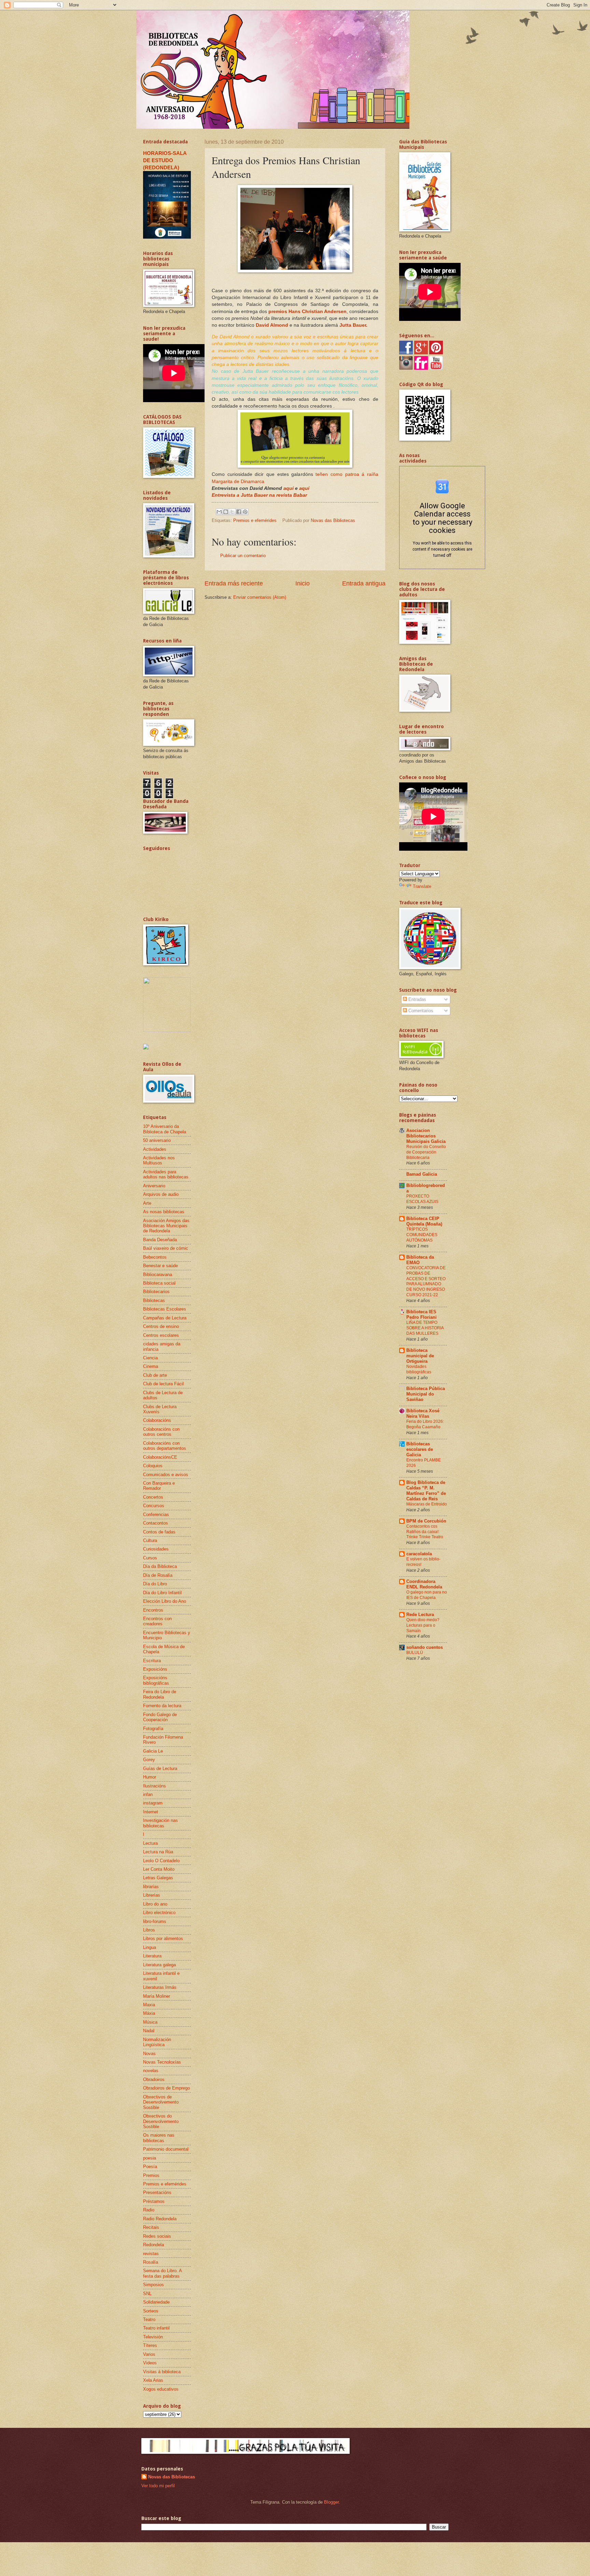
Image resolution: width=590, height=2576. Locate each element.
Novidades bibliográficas (419, 1369)
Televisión (153, 2337)
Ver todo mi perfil (158, 2486)
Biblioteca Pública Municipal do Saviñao (426, 1394)
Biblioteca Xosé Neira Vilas (423, 1413)
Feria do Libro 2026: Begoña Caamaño (425, 1424)
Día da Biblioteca (160, 1566)
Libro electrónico (159, 1913)
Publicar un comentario (243, 556)
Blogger (331, 2502)
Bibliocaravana (158, 1275)
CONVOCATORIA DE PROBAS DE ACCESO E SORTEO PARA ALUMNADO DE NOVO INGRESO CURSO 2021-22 (426, 1282)
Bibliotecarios (156, 1292)
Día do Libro (155, 1584)
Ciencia (150, 1358)
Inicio (303, 583)
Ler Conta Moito (159, 1869)
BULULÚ (415, 1653)
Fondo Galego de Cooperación (160, 1717)
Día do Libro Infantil (162, 1593)
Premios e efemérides (255, 520)
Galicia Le (153, 1751)
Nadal (149, 2031)
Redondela (153, 2245)
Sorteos (151, 2311)
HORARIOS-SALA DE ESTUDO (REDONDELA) (165, 160)
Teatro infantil (156, 2328)
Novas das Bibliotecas (172, 2477)
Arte (147, 1203)
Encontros (153, 1610)
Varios (149, 2354)
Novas (149, 2054)
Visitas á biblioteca (162, 2372)
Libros (149, 1930)
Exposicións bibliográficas (156, 1680)
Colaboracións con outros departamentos (165, 1446)
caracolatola (419, 1554)
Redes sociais (157, 2236)
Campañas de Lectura (165, 1318)
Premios (151, 2175)
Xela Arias (153, 2380)
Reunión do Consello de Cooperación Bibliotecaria (426, 1152)
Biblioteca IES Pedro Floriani (422, 1314)
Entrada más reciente (234, 583)
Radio (149, 2210)
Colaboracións (157, 1420)
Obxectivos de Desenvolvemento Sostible (161, 2102)
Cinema (151, 1366)
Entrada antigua (364, 583)
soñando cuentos (425, 1647)
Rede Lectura (420, 1615)
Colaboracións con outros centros (161, 1432)
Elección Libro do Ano (165, 1601)
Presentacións (157, 2192)
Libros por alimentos (163, 1938)
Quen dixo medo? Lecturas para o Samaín (423, 1625)
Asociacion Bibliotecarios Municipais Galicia (426, 1136)
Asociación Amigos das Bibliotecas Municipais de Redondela (166, 1226)
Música (150, 2022)
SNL (147, 2294)
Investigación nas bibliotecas (160, 1823)
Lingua (150, 1947)
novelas (151, 2071)
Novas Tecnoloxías (162, 2062)
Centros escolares (161, 1335)
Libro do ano (155, 1904)
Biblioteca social (159, 1283)
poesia (150, 2158)
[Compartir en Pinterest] (245, 512)
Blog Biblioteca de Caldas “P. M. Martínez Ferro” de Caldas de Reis (426, 1491)
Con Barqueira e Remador (159, 1486)
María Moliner (157, 1996)
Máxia (149, 2013)
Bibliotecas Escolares (165, 1309)
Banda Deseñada (160, 1240)
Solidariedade (156, 2302)
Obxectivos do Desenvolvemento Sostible (161, 2121)
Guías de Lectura (160, 1768)
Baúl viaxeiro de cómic (166, 1248)
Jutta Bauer (353, 325)
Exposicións (155, 1669)
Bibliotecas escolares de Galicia (420, 1449)
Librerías (152, 1895)
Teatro (149, 2319)
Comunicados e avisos (166, 1475)
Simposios (153, 2285)
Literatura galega (159, 1965)
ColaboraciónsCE (160, 1457)
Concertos (153, 1497)
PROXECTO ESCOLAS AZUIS (422, 1199)
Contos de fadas (159, 1532)
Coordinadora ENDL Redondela (424, 1584)
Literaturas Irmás (160, 1987)
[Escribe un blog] (226, 512)
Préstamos (154, 2201)
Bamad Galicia (422, 1174)
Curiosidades (156, 1549)
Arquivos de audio (161, 1194)
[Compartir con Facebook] (239, 512)
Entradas (417, 999)
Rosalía (151, 2262)
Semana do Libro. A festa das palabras (162, 2273)
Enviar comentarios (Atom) (260, 597)
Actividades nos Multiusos (159, 1160)
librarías (151, 1887)
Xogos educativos (161, 2389)
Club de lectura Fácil (163, 1384)
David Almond (272, 325)
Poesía (150, 2167)
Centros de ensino (161, 1326)
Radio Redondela (160, 2219)
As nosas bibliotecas (164, 1212)
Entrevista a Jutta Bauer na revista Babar (259, 495)
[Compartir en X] (232, 512)
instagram (153, 1803)
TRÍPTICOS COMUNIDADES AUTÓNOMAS (422, 1235)
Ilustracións (154, 1786)
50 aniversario (157, 1140)
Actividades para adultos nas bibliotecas (166, 1174)
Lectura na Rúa (158, 1852)
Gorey (149, 1760)
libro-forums (155, 1921)
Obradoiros (154, 2079)
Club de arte (155, 1375)
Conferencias (156, 1515)
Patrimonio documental (166, 2149)
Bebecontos (155, 1257)
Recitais (151, 2227)
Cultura (150, 1540)
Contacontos (156, 1523)
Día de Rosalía (158, 1575)
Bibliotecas (154, 1300)
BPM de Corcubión (426, 1521)
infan (148, 1794)
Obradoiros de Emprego (166, 2088)
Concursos (154, 1506)
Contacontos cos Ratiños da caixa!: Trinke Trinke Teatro (425, 1532)
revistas (151, 2254)
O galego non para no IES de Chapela (427, 1595)
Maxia (149, 2005)
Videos (150, 2363)
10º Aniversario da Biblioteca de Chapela (165, 1129)
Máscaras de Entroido (427, 1504)
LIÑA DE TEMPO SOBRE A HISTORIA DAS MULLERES (425, 1328)
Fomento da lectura (162, 1706)
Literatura (152, 1956)
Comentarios (420, 1011)
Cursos (150, 1558)
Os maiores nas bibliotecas (159, 2138)
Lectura (150, 1843)
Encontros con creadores (157, 1621)
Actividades (155, 1149)
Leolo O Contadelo (161, 1861)
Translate (422, 886)
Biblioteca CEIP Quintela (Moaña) (424, 1221)
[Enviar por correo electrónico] (219, 512)
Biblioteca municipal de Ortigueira (420, 1356)
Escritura (152, 1661)
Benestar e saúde (160, 1266)
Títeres (150, 2345)
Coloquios (153, 1466)
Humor (150, 1777)
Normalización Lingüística (157, 2042)
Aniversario (154, 1186)
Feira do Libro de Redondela (160, 1694)
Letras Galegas (158, 1878)
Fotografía (153, 1729)
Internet (151, 1812)
